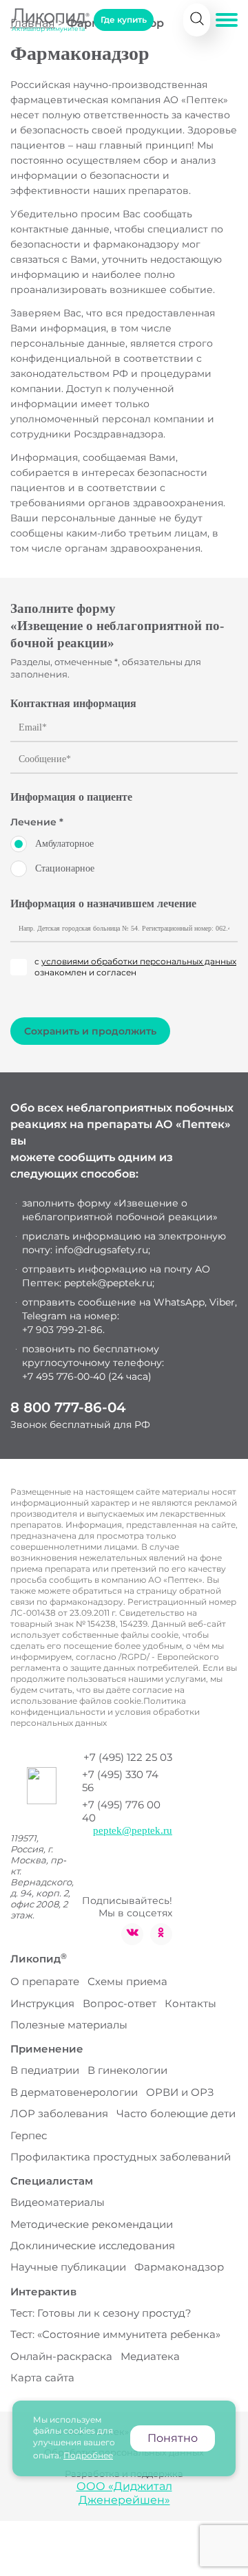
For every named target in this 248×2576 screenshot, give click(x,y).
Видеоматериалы (58, 2202)
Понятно (173, 2438)
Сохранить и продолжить (90, 1031)
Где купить (124, 20)
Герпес (29, 2135)
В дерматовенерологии (74, 2092)
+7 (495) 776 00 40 (121, 1811)
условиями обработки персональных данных (139, 961)
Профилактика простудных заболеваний (121, 2157)
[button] (227, 20)
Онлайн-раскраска (61, 2356)
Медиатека (150, 2356)
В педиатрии (45, 2070)
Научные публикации (68, 2267)
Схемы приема (127, 1981)
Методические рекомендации (92, 2224)
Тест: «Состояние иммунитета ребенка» (115, 2334)
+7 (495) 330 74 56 (120, 1781)
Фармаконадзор (179, 2267)
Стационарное (65, 868)
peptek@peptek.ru (133, 1830)
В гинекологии (127, 2070)
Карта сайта (42, 2378)
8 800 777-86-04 (68, 1407)
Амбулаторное (64, 844)
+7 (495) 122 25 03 (128, 1757)
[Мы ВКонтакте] (132, 1934)
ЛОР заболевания (59, 2113)
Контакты (190, 2003)
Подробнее (88, 2455)
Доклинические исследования (93, 2245)
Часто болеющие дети (176, 2113)
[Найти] (197, 20)
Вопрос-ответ (120, 2003)
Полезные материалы (69, 2025)
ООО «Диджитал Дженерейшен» (124, 2493)
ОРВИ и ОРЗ (180, 2092)
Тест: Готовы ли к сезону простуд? (101, 2313)
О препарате (45, 1981)
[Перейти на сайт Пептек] (42, 1783)
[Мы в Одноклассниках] (161, 1934)
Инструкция (42, 2003)
